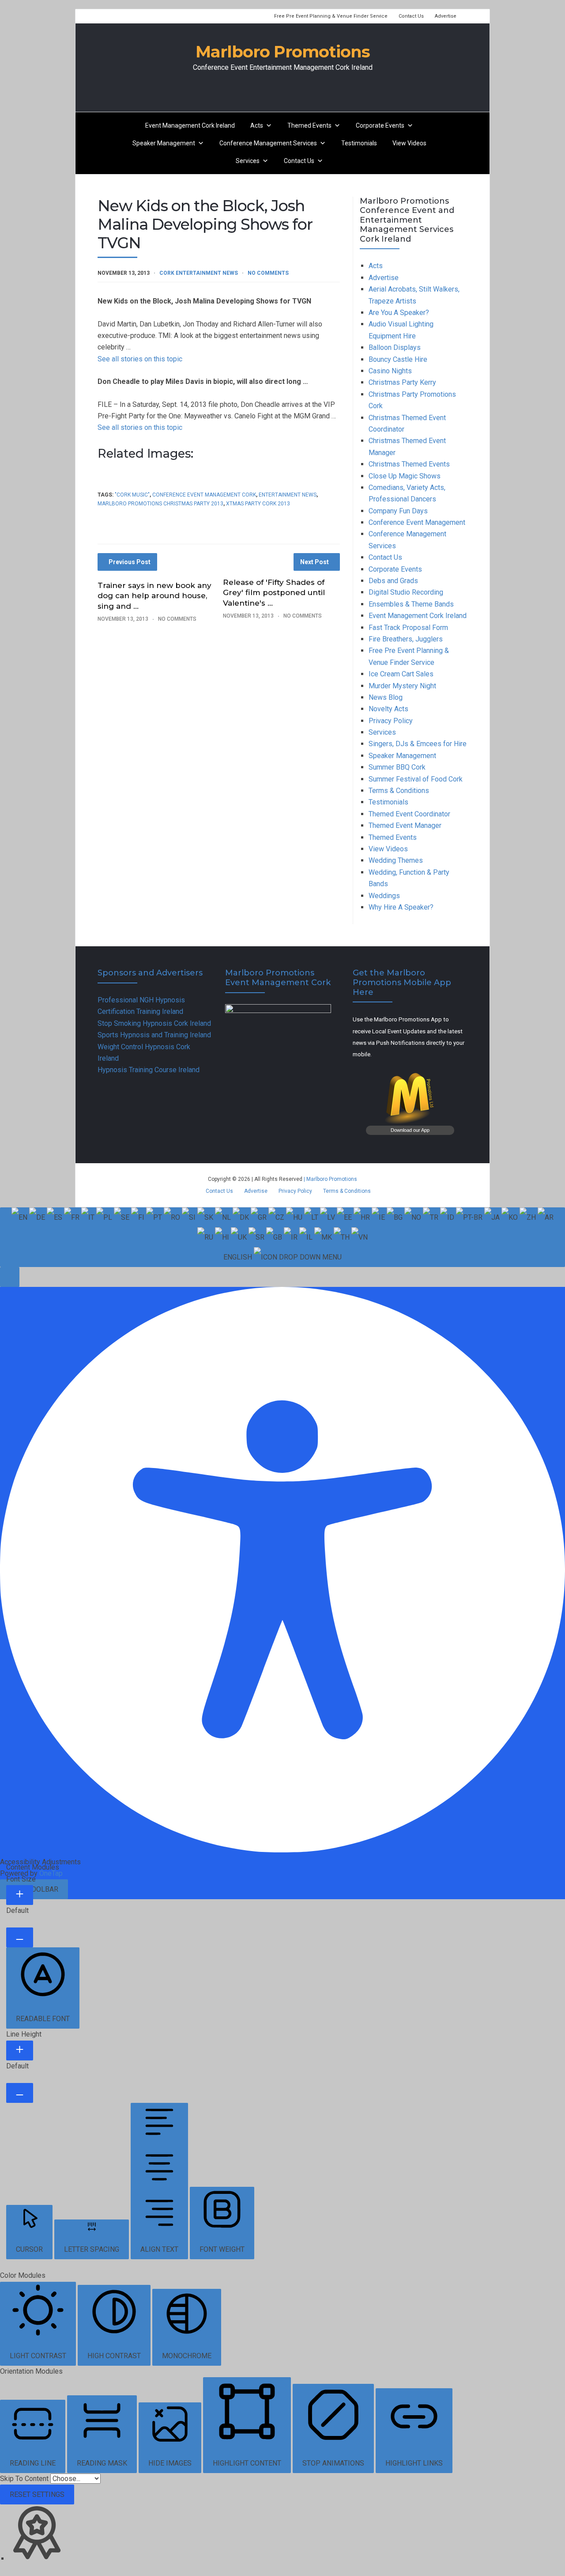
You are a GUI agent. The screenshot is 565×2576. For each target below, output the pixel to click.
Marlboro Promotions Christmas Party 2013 (160, 504)
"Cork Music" (132, 495)
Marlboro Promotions (283, 51)
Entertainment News (288, 495)
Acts (257, 125)
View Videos (409, 143)
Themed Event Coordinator (409, 814)
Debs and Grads (393, 581)
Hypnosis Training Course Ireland (149, 1070)
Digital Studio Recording (406, 592)
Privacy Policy (391, 721)
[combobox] (282, 1237)
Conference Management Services (268, 143)
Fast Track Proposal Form (408, 628)
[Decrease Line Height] (20, 2093)
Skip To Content (25, 2479)
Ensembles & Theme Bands (411, 604)
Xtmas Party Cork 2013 (258, 504)
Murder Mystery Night (402, 686)
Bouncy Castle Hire (398, 359)
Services (248, 161)
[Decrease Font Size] (20, 1937)
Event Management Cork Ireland (190, 125)
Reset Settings (37, 2494)
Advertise (446, 16)
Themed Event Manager (405, 825)
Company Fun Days (398, 511)
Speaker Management (164, 143)
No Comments (268, 273)
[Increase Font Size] (20, 1895)
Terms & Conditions (399, 791)
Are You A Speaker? (399, 313)
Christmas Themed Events (409, 464)
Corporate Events (380, 125)
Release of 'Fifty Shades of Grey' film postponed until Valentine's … (274, 593)
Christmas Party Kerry (402, 382)
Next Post (315, 562)
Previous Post (130, 562)
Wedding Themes (396, 860)
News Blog (386, 697)
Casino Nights (390, 371)
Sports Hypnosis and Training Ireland (154, 1035)
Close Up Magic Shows (405, 476)
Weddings (384, 896)
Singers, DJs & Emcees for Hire (418, 744)
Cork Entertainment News (199, 273)
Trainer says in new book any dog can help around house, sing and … (154, 596)
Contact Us (411, 16)
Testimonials (359, 143)
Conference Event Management (417, 522)
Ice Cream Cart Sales (401, 674)
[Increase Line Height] (20, 2051)
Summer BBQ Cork (397, 767)
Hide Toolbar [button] (34, 1889)
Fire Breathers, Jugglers (406, 639)
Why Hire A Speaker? (401, 907)
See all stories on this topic (140, 359)
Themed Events (309, 125)
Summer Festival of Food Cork (416, 779)
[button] (10, 1277)
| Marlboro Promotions (330, 1179)
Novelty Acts (388, 709)
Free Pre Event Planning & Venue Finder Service (331, 16)
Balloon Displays (395, 347)
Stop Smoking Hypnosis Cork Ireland (154, 1023)
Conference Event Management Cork (204, 495)
